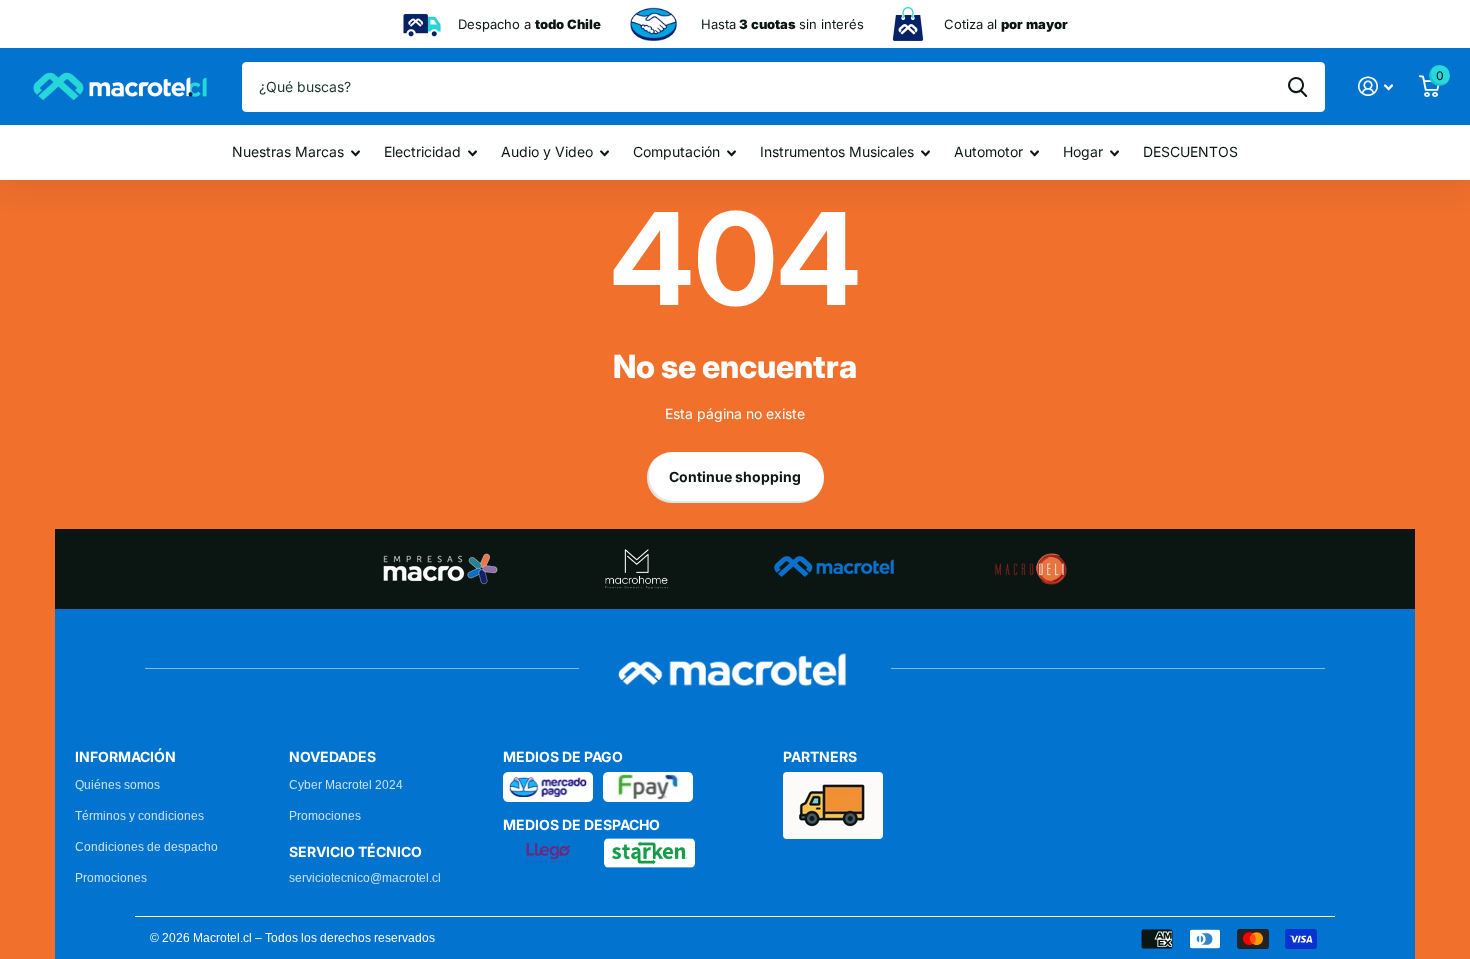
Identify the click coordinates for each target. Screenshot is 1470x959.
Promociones (111, 878)
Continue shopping (735, 476)
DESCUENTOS (1190, 151)
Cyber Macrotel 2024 (346, 785)
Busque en (1297, 87)
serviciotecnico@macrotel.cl (365, 878)
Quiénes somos (117, 785)
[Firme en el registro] (1375, 86)
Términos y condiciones (139, 816)
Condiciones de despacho (146, 847)
